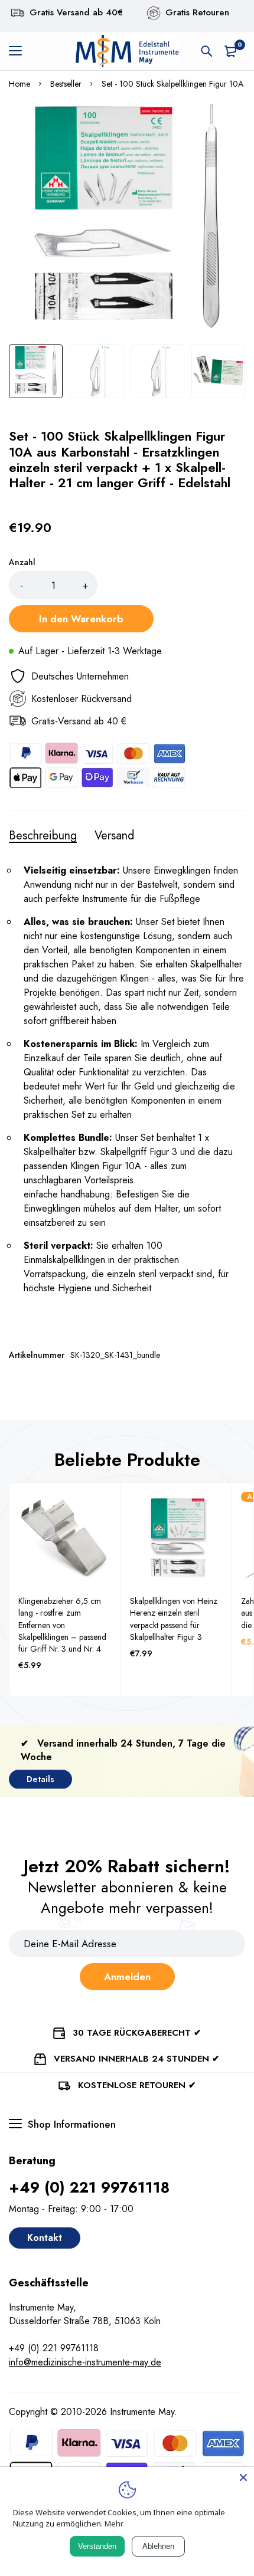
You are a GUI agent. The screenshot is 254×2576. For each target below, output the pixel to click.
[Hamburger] (20, 51)
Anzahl (22, 562)
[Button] (207, 51)
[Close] (243, 2477)
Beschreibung (43, 836)
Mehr (114, 2524)
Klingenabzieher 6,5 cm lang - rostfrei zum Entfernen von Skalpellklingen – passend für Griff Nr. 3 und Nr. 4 (62, 1625)
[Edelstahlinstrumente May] (127, 51)
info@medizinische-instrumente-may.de (85, 2362)
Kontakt (45, 2238)
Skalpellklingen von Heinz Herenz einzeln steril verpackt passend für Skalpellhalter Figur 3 (174, 1619)
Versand (114, 836)
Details (40, 1779)
